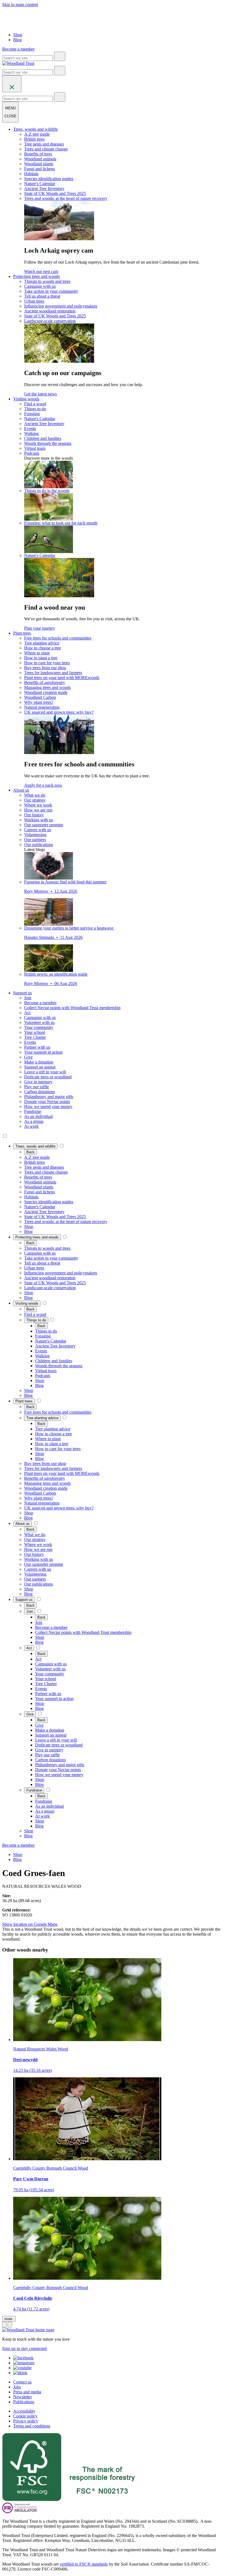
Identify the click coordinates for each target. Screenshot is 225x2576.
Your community (39, 1027)
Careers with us (38, 830)
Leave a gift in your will (45, 1072)
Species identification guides (49, 179)
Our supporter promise (44, 825)
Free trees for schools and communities (58, 638)
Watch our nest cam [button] (41, 271)
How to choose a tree (43, 648)
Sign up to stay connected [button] (24, 2348)
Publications (24, 2402)
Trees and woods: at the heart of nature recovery (66, 198)
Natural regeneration (42, 707)
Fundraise (33, 1111)
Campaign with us (40, 286)
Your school (35, 1032)
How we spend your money (48, 1106)
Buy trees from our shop (45, 668)
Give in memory (38, 1082)
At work (31, 1126)
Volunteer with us (39, 1022)
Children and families (43, 438)
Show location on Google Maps (30, 1924)
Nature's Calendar (40, 184)
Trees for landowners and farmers (53, 673)
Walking (31, 433)
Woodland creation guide (46, 692)
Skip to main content (20, 5)
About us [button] (21, 790)
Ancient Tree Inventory (44, 189)
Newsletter (22, 2397)
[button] (35, 1146)
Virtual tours (35, 448)
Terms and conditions (32, 2426)
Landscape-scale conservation (50, 321)
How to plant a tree (41, 658)
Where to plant (37, 653)
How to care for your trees (47, 663)
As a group (34, 1121)
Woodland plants (39, 164)
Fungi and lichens (40, 169)
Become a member (40, 1003)
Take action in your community (51, 291)
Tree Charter (35, 1037)
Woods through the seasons (48, 443)
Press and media (27, 2392)
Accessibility (24, 2411)
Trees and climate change (46, 149)
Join (28, 998)
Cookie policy (25, 2416)
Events (30, 429)
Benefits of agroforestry (45, 683)
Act (27, 1013)
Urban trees (34, 301)
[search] (60, 56)
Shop (18, 35)
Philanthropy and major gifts (49, 1097)
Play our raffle (36, 1087)
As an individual (38, 1116)
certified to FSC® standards (84, 2564)
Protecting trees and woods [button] (36, 276)
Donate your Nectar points (47, 1102)
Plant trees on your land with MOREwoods (62, 678)
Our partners (35, 840)
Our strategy (35, 800)
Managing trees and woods (47, 687)
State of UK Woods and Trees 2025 (55, 193)
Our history (34, 815)
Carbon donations (40, 1092)
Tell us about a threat (42, 296)
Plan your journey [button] (40, 628)
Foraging (32, 414)
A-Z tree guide (37, 134)
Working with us (39, 820)
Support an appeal (40, 1067)
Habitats (31, 174)
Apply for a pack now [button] (43, 785)
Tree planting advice (42, 643)
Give (28, 1057)
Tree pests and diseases (44, 144)
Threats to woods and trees (47, 281)
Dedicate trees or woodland (48, 1077)
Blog (17, 40)
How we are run (38, 810)
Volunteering (35, 835)
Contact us (22, 2382)
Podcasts (32, 453)
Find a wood (35, 404)
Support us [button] (22, 993)
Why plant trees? (39, 702)
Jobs (17, 2387)
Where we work (38, 805)
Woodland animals (40, 159)
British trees (34, 139)
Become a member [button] (18, 49)
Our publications (39, 845)
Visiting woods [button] (26, 399)
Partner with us (37, 1047)
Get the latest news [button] (40, 394)
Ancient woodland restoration (50, 311)
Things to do (35, 409)
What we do (35, 795)
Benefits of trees (38, 154)
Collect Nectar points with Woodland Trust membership (72, 1008)
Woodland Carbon (40, 697)
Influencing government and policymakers (61, 306)
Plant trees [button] (22, 633)
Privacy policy (26, 2421)
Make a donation (39, 1062)
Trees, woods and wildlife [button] (36, 129)
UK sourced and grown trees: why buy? (59, 712)
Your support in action (43, 1052)
